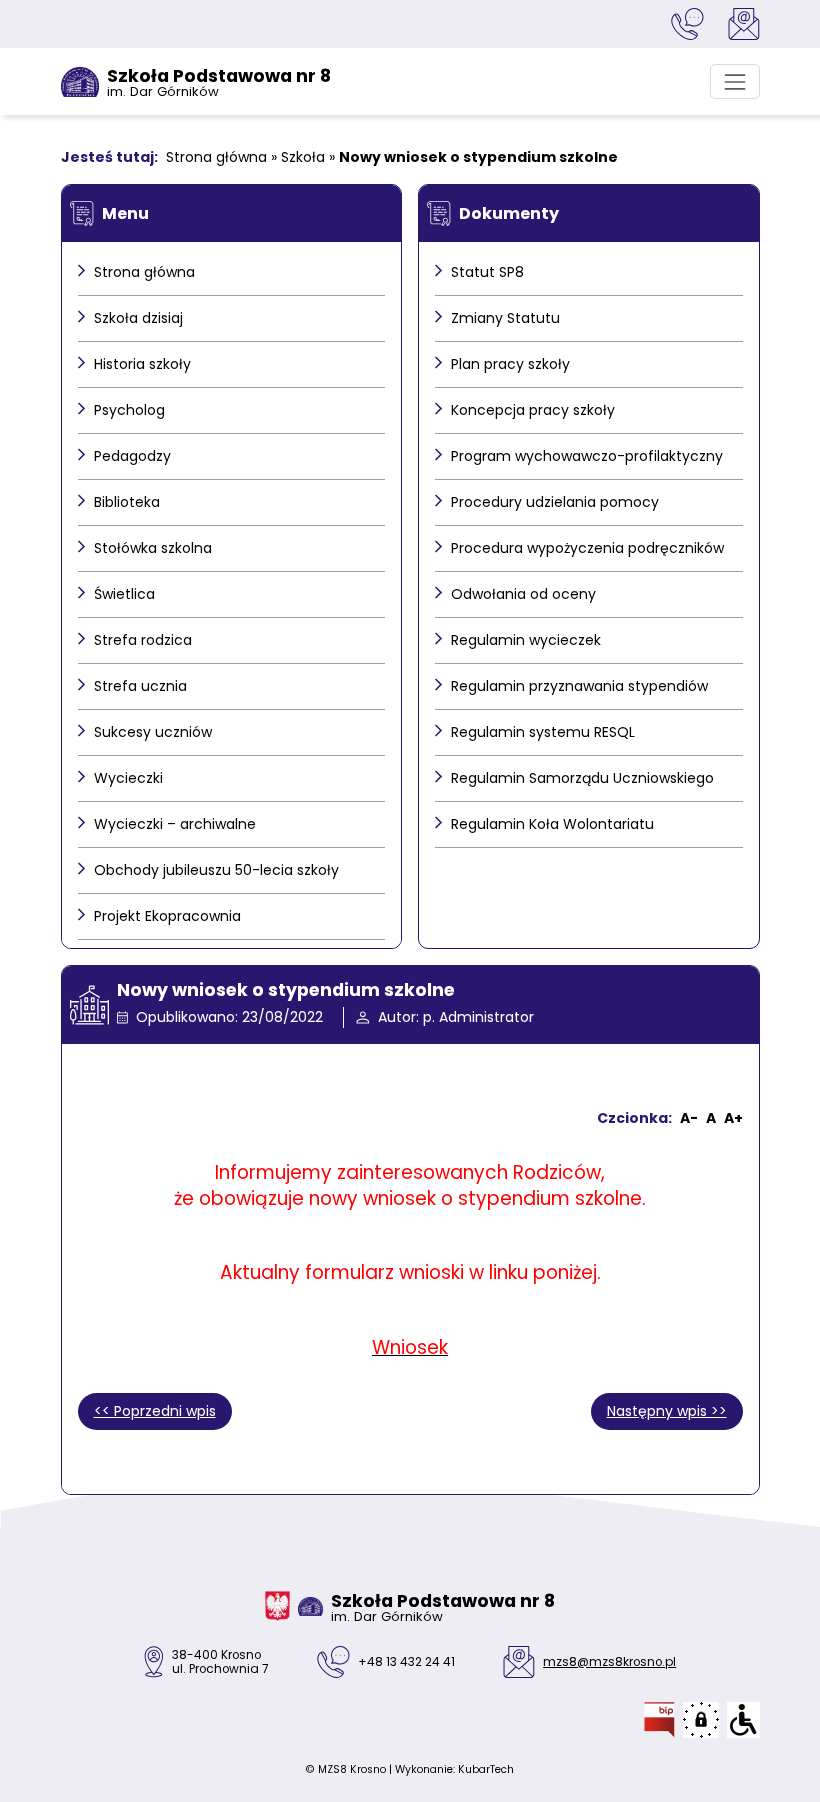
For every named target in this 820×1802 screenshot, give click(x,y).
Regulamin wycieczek (526, 640)
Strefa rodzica (143, 640)
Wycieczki (128, 778)
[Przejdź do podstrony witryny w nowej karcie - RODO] (701, 1720)
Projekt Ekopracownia (167, 916)
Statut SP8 (487, 272)
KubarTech (486, 1769)
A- (689, 1118)
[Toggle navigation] (734, 81)
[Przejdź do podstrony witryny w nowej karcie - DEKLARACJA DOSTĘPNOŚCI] (743, 1720)
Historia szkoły (142, 364)
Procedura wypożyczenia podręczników (587, 548)
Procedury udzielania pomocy (555, 502)
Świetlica (124, 594)
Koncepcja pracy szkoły (533, 410)
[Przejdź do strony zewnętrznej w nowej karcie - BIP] (659, 1720)
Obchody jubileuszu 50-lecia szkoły (216, 870)
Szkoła (303, 157)
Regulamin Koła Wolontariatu (552, 824)
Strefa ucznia (140, 686)
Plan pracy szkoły (510, 364)
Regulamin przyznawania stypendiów (579, 686)
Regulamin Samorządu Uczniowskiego (582, 778)
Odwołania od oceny (523, 594)
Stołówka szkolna (153, 548)
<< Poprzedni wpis (155, 1411)
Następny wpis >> (667, 1411)
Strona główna (216, 157)
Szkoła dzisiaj (138, 318)
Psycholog (129, 410)
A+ (733, 1118)
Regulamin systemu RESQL (543, 732)
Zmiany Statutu (505, 318)
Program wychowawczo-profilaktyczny (587, 456)
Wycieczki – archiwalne (175, 824)
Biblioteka (127, 502)
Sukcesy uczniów (153, 732)
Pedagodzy (132, 456)
